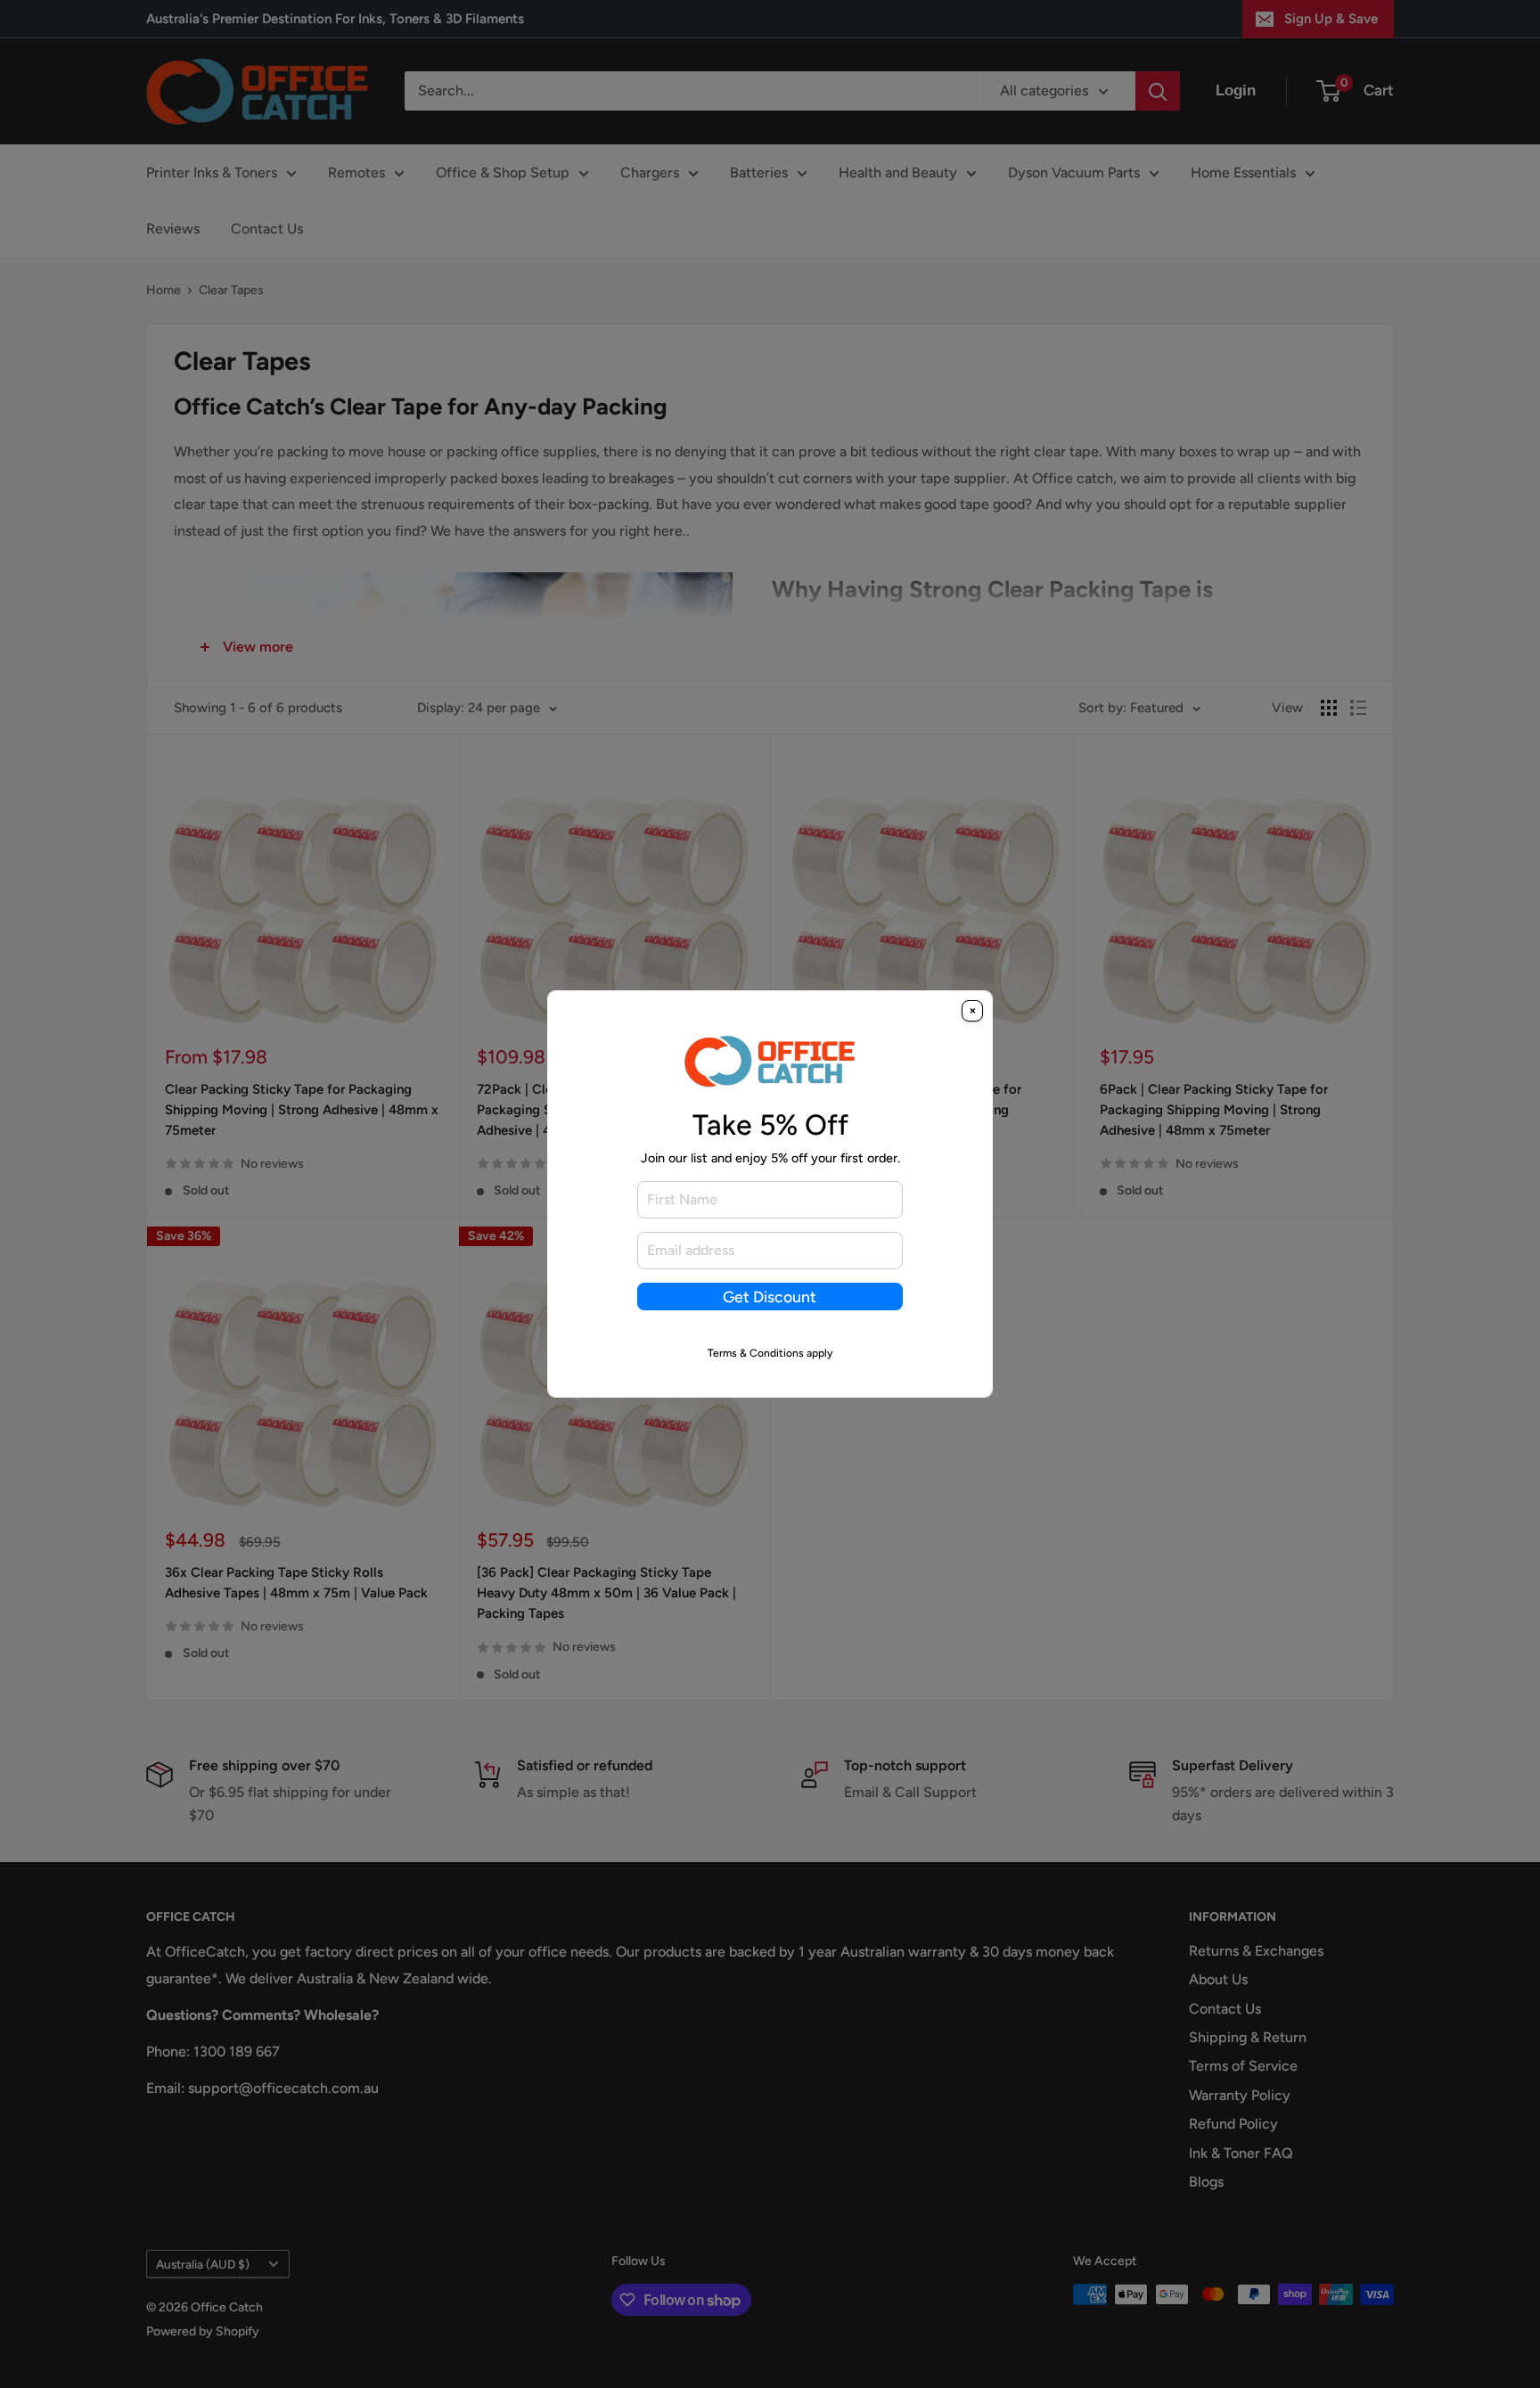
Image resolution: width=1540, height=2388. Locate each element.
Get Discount (770, 1297)
